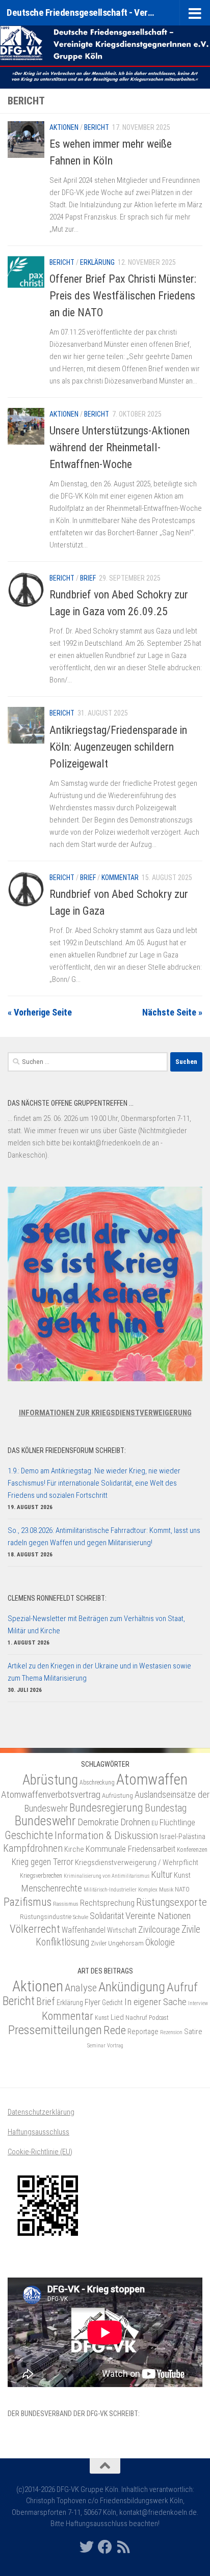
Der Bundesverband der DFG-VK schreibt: (74, 2414)
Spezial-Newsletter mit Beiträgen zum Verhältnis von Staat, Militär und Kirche (96, 1625)
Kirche (74, 1849)
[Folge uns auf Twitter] (87, 2547)
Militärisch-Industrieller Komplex (121, 1890)
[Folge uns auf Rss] (123, 2547)
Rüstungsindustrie (46, 1917)
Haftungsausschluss (38, 2132)
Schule (81, 1917)
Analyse (81, 1988)
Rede (115, 2030)
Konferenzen (192, 1850)
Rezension (171, 2032)
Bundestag (166, 1808)
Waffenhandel (84, 1930)
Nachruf (136, 2018)
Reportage (143, 2032)
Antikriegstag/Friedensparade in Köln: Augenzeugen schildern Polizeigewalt (118, 747)
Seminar (96, 2046)
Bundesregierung (106, 1808)
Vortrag (115, 2046)
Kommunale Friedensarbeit (130, 1849)
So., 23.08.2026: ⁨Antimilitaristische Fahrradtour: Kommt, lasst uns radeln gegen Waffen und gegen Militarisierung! (104, 1537)
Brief (88, 578)
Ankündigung (132, 1987)
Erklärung (97, 262)
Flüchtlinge (177, 1822)
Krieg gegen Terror (43, 1862)
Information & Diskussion (106, 1835)
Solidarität (107, 1916)
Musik (166, 1889)
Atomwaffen (152, 1779)
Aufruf (182, 1987)
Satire (193, 2032)
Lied (117, 2017)
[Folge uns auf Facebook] (105, 2547)
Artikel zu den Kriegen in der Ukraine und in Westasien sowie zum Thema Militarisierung (99, 1672)
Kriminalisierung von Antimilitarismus (107, 1876)
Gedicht (112, 2003)
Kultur (162, 1874)
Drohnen (135, 1822)
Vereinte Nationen (158, 1916)
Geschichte (29, 1835)
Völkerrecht (35, 1929)
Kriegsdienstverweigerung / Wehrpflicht (137, 1862)
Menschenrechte (51, 1888)
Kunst (182, 1875)
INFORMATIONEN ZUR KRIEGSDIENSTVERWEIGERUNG (105, 1413)
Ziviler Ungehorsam (117, 1943)
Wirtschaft (122, 1930)
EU (155, 1823)
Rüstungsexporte (172, 1902)
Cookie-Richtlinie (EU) (40, 2152)
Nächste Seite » (172, 1012)
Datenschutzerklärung (41, 2112)
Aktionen (64, 127)
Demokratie (98, 1822)
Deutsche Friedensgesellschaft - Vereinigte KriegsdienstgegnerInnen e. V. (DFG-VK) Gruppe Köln (82, 12)
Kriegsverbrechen (41, 1876)
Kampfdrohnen (33, 1848)
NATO (182, 1889)
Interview (198, 2003)
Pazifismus (28, 1902)
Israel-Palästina (182, 1837)
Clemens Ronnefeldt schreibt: (57, 1598)
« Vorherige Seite (40, 1012)
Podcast (159, 2018)
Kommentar (120, 878)
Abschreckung (97, 1783)
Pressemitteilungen (55, 2030)
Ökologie (160, 1942)
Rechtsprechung (107, 1903)
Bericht (97, 127)
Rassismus (66, 1904)
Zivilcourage (159, 1929)
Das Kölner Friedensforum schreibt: (67, 1450)
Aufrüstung (117, 1796)
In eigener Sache (155, 2002)
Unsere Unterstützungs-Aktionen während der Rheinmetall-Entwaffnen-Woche (120, 447)
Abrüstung (50, 1780)
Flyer (93, 2002)
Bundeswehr (45, 1821)
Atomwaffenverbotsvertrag (51, 1794)
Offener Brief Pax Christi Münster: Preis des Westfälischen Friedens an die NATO (123, 296)
